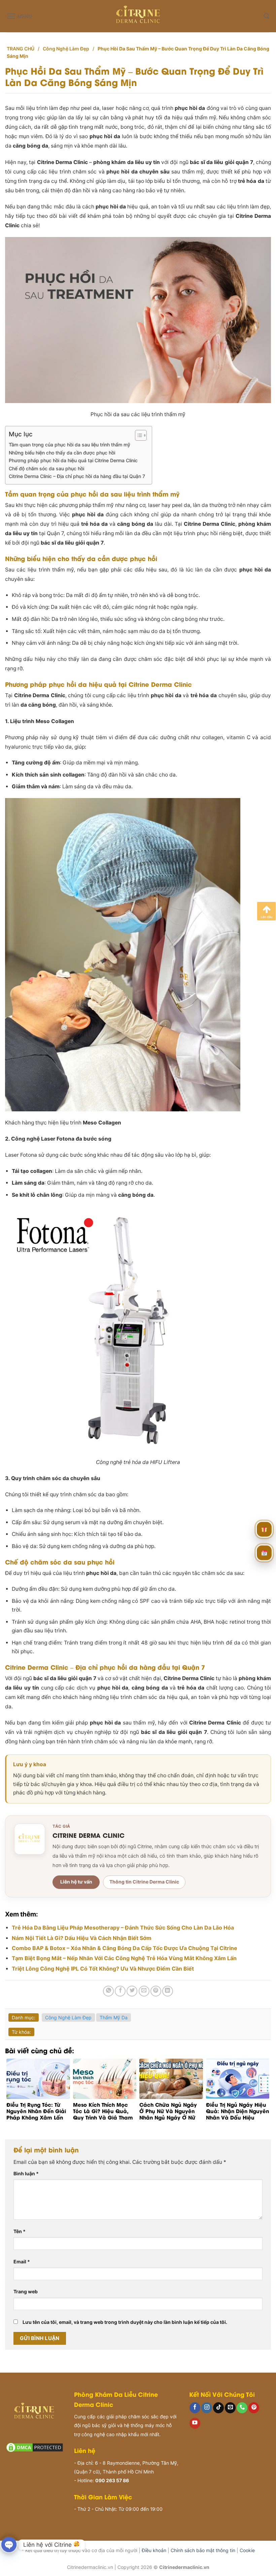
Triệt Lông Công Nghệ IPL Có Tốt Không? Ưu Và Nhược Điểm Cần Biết (103, 1969)
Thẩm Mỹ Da (114, 2017)
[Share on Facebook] (120, 1991)
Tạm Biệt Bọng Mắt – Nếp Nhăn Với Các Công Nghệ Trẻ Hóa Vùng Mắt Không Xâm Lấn (124, 1958)
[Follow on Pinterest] (254, 2408)
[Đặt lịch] (264, 1553)
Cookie (247, 2550)
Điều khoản (154, 2550)
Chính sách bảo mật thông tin (203, 2550)
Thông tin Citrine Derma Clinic (144, 1882)
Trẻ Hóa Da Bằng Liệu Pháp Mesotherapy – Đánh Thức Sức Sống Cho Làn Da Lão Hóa (123, 1928)
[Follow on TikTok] (218, 2408)
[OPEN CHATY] (9, 2545)
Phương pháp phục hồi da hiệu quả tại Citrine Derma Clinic (73, 460)
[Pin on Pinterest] (156, 1991)
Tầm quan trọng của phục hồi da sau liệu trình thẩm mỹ (70, 445)
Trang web (26, 2291)
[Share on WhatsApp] (108, 1991)
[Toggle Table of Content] (137, 435)
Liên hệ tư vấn (76, 1882)
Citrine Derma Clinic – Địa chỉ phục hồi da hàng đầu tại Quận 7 (77, 476)
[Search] (266, 16)
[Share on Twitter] (132, 1991)
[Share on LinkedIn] (168, 1991)
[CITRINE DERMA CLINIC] (30, 1839)
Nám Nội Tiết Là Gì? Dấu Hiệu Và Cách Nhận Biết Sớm (82, 1938)
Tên (20, 2231)
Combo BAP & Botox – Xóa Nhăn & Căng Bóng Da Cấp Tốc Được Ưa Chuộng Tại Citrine (125, 1948)
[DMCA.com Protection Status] (34, 2447)
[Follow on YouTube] (195, 2423)
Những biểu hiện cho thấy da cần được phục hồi (62, 453)
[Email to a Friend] (144, 1991)
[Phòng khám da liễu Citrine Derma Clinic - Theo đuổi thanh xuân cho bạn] (138, 16)
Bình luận (26, 2173)
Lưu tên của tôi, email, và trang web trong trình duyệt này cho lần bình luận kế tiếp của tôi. (125, 2322)
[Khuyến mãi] (264, 1530)
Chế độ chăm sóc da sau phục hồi (46, 468)
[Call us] (242, 2408)
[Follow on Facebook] (195, 2408)
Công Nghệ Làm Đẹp (66, 49)
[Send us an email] (230, 2408)
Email (22, 2262)
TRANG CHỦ (21, 49)
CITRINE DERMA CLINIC (89, 1835)
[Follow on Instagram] (207, 2408)
